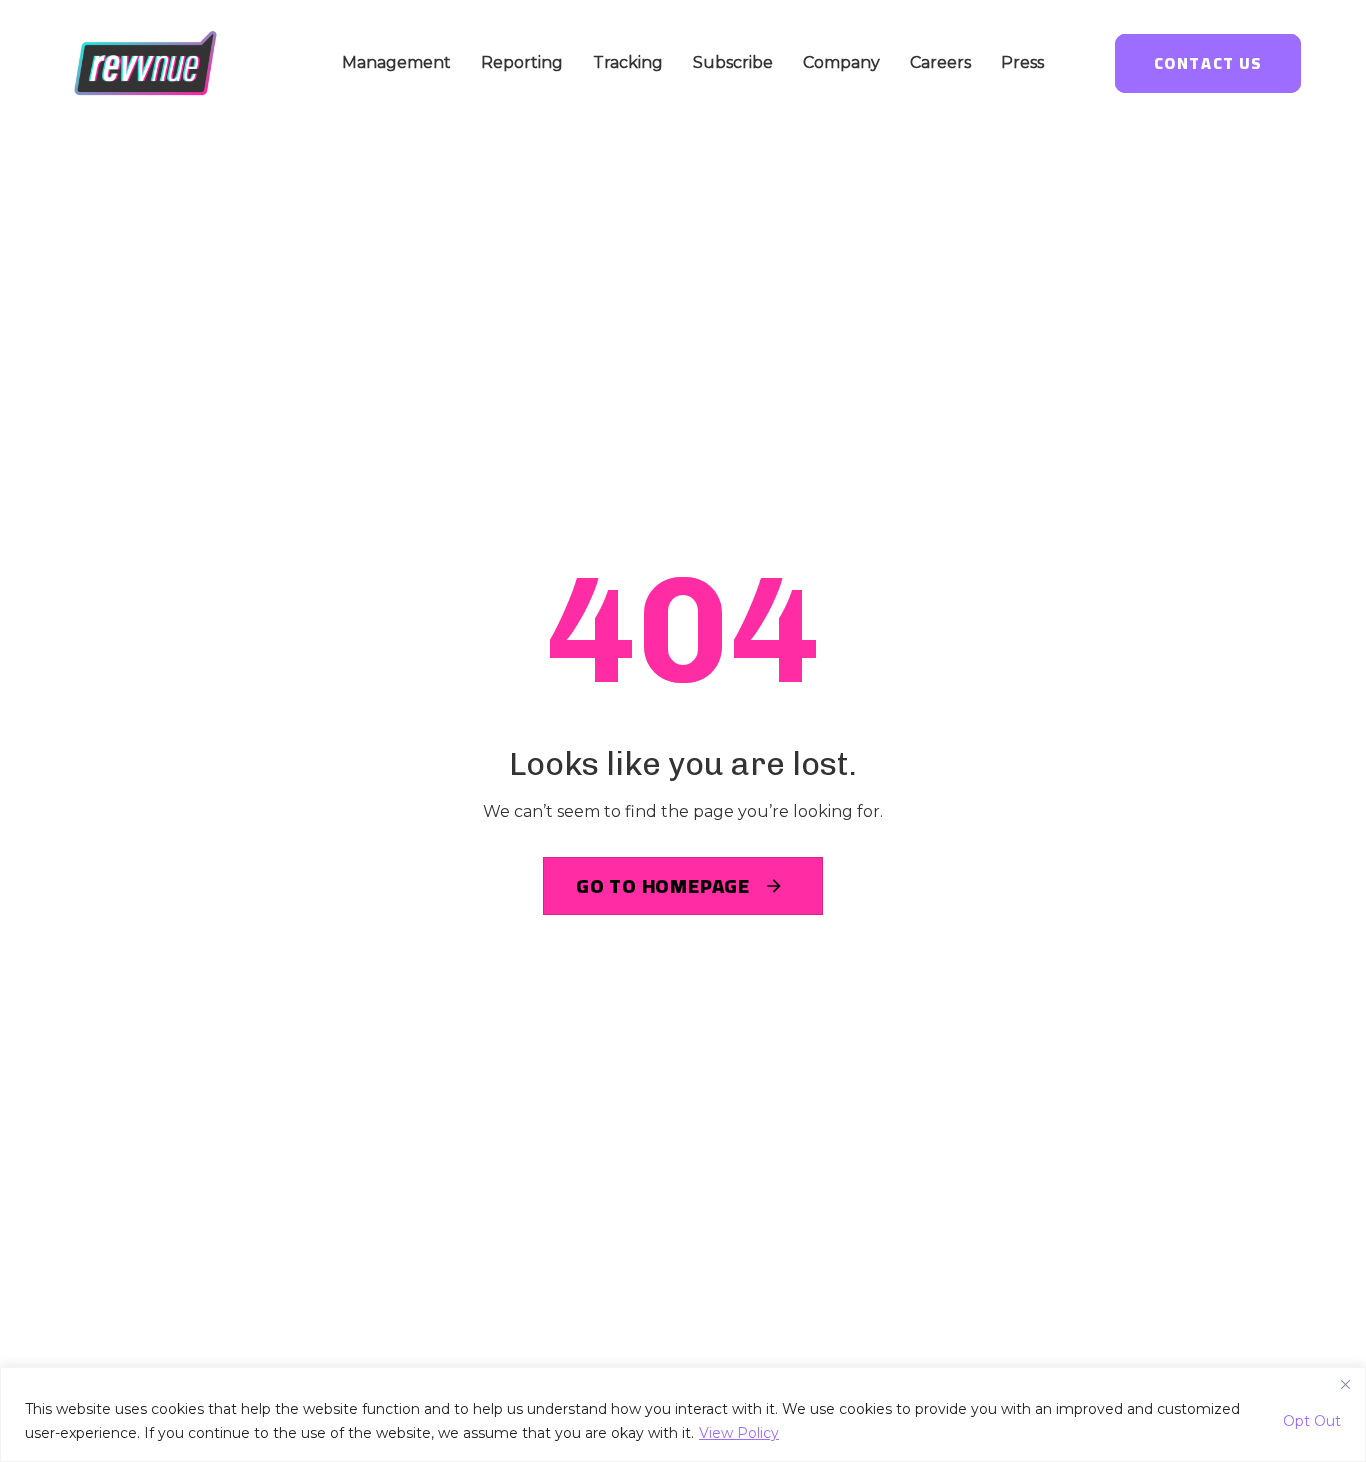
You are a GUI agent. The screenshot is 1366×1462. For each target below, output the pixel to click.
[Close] (1345, 1384)
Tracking (628, 62)
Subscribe (733, 62)
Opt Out (1312, 1421)
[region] (683, 1414)
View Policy (739, 1433)
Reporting (522, 62)
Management (396, 62)
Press (1022, 62)
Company (841, 62)
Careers (940, 62)
